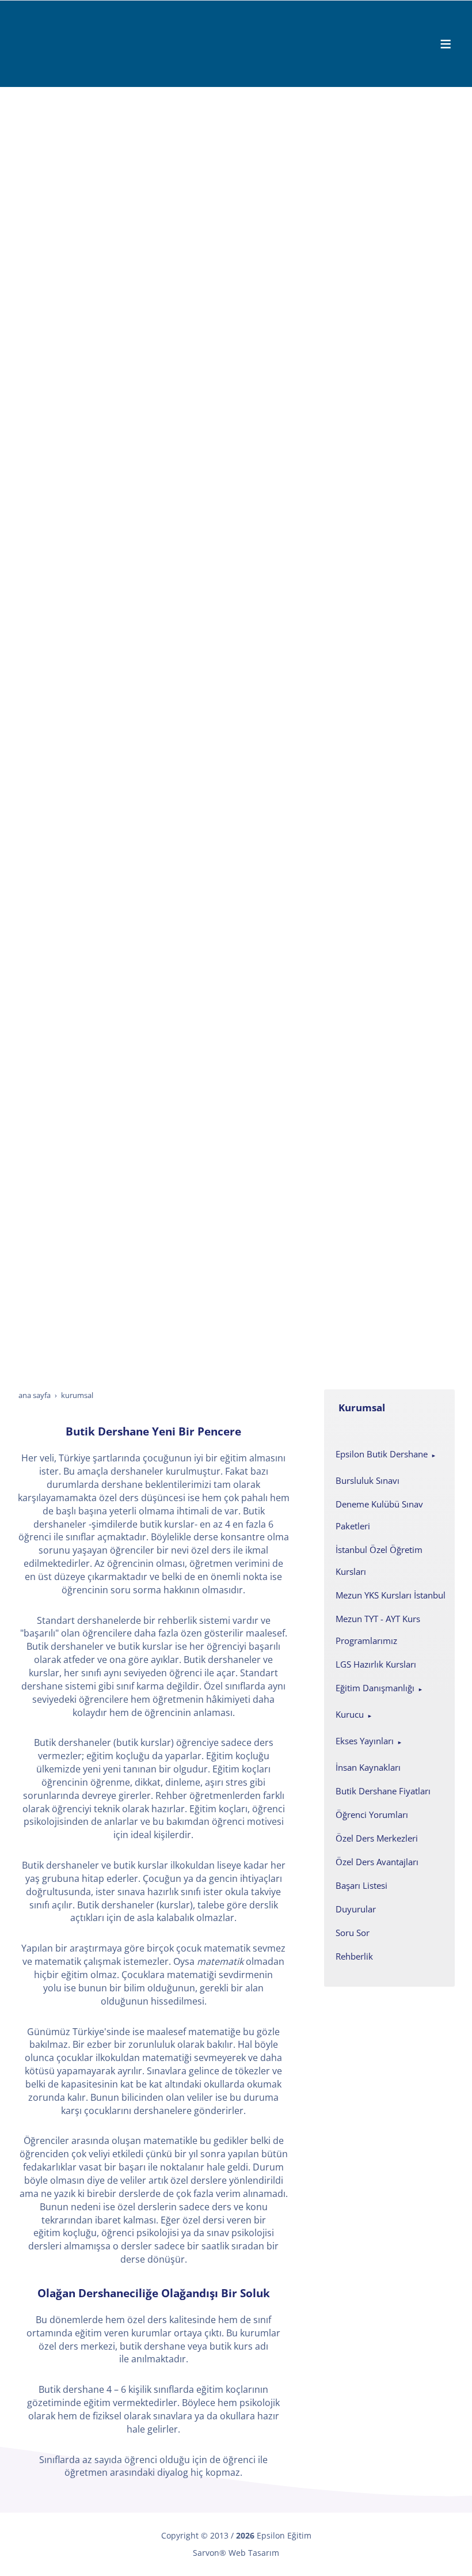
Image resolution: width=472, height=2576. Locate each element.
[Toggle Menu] (446, 44)
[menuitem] (389, 1455)
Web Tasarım (254, 2553)
